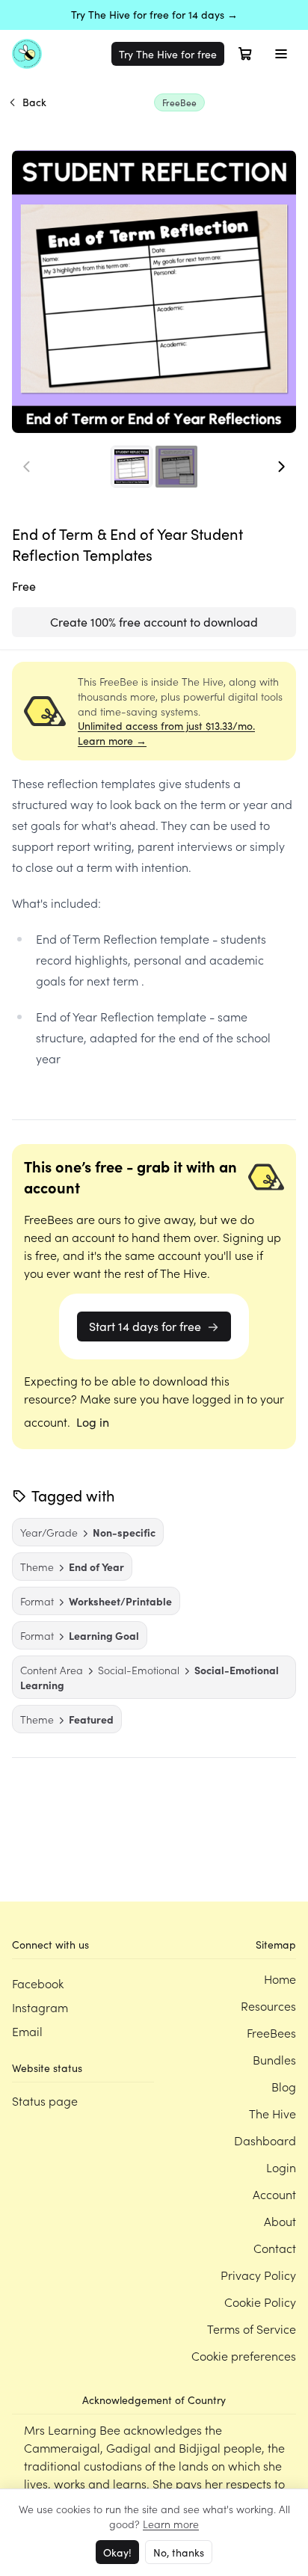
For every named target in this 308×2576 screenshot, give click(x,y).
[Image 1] (132, 467)
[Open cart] (245, 54)
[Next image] (281, 467)
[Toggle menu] (281, 54)
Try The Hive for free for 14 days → (154, 15)
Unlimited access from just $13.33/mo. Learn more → (166, 733)
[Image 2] (176, 467)
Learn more (171, 2524)
